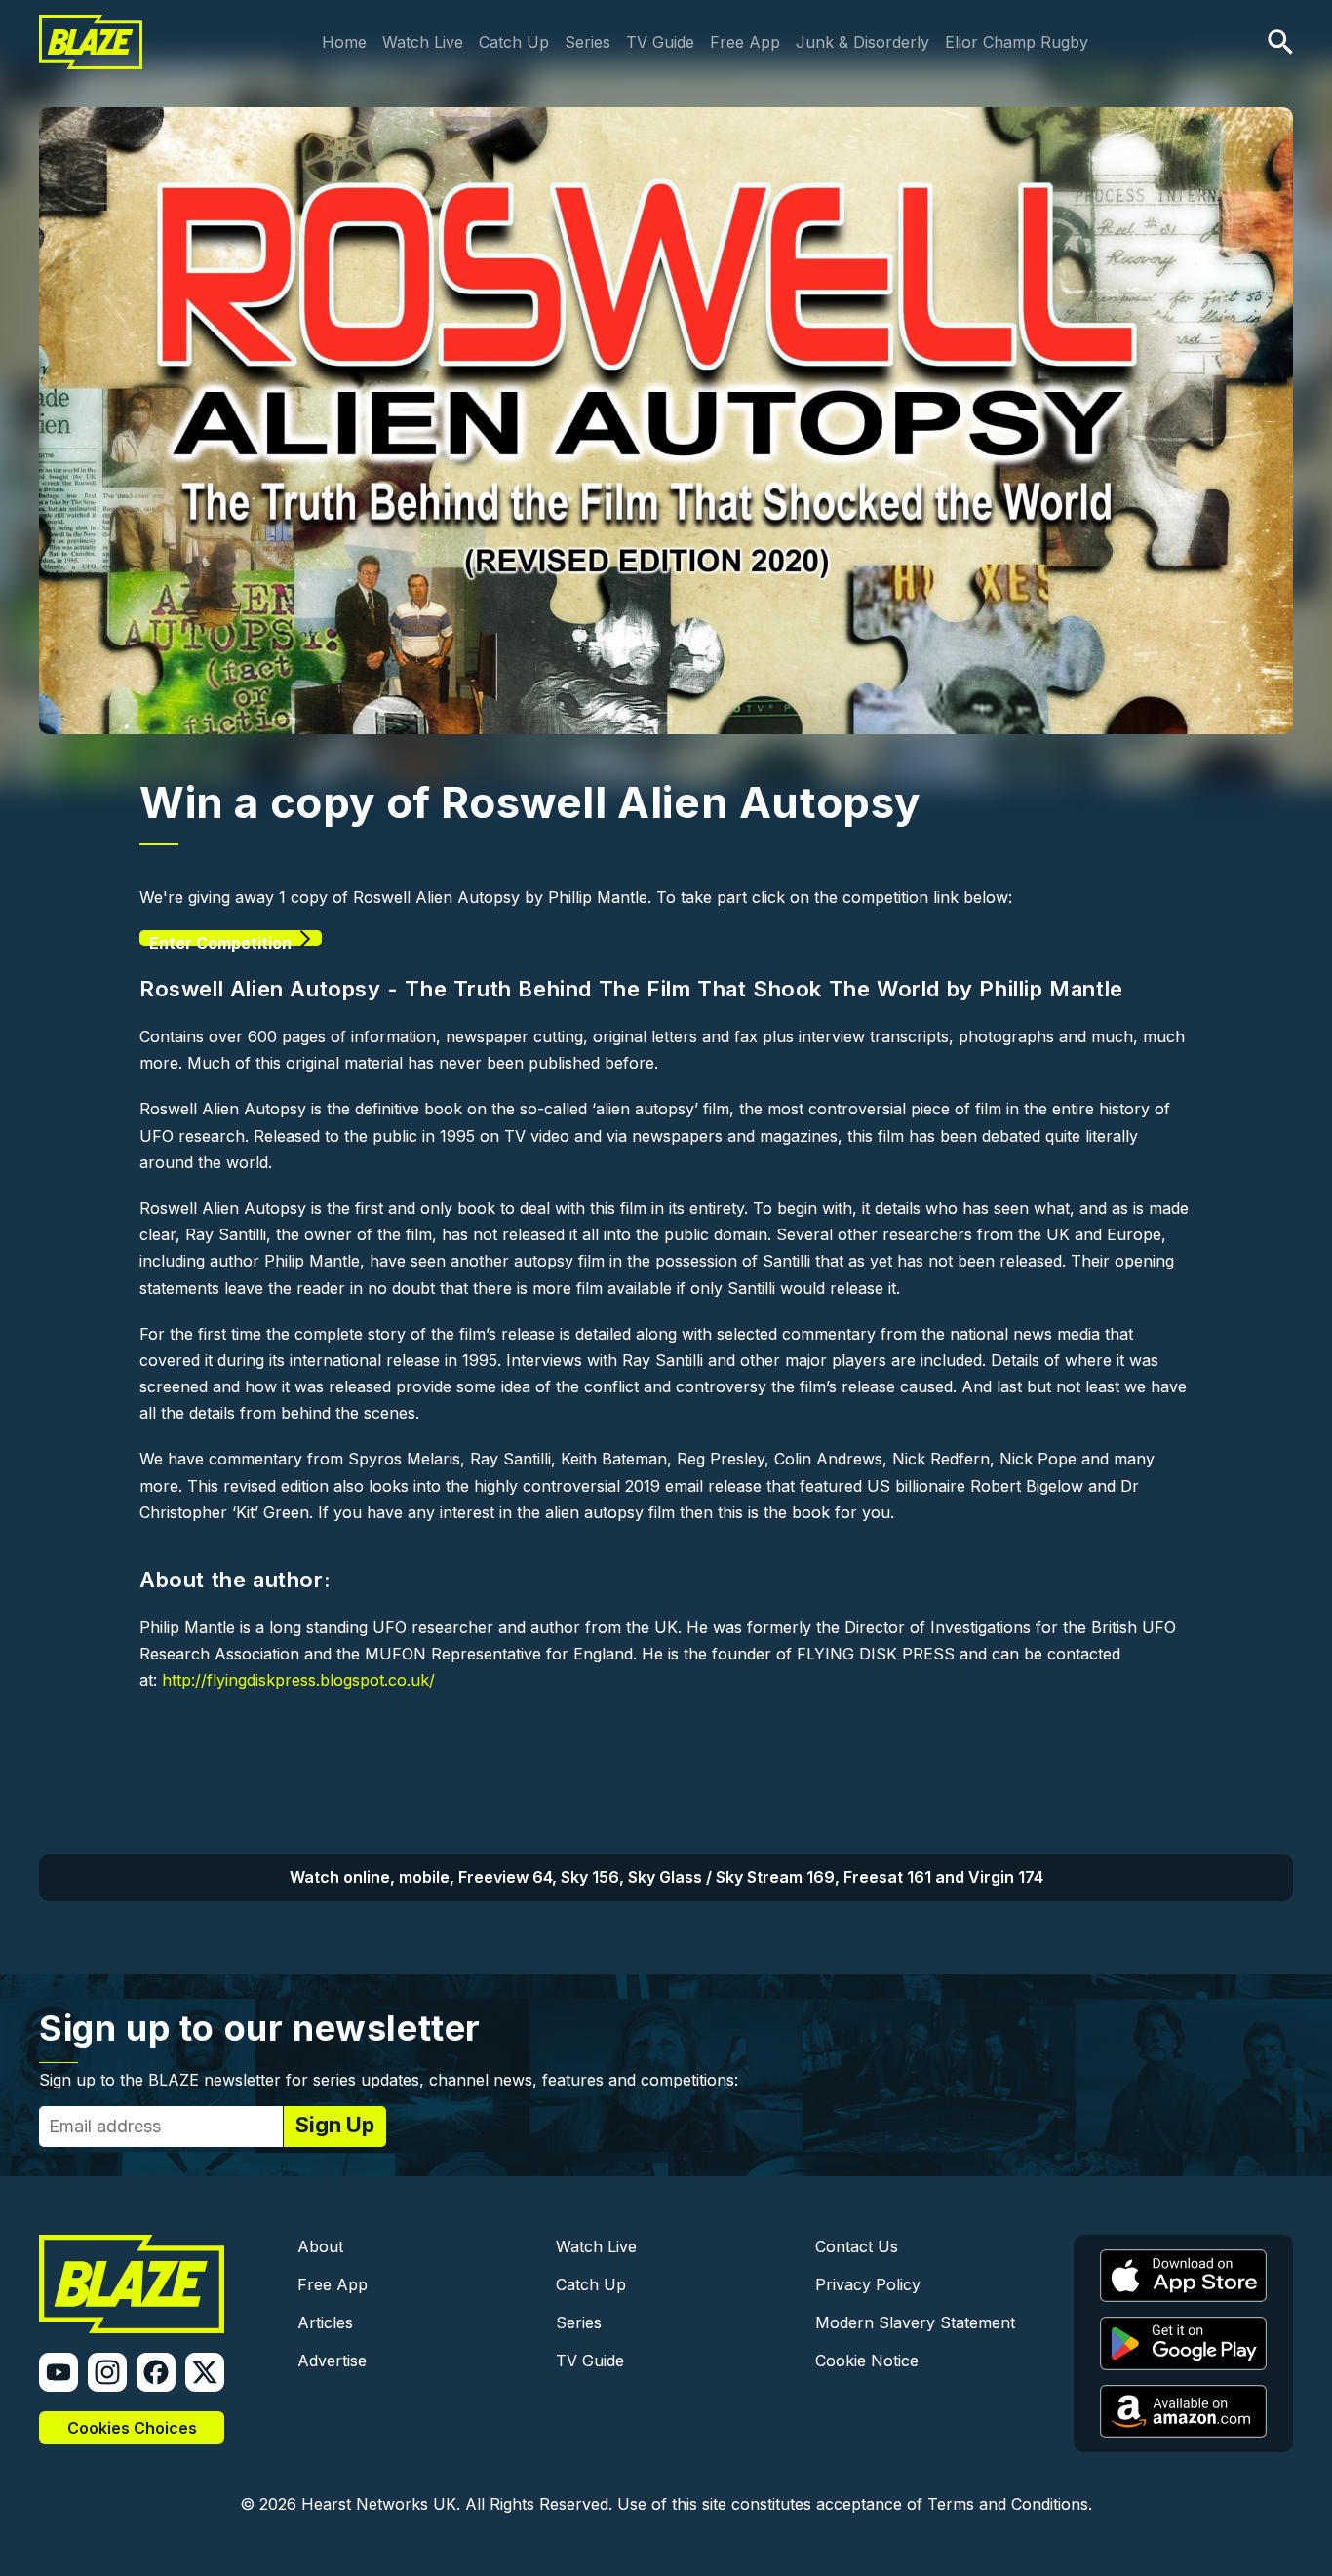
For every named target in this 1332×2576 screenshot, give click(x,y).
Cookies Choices (132, 2428)
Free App (745, 42)
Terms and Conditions (1008, 2504)
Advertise (332, 2361)
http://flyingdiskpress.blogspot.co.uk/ (298, 1680)
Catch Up (514, 42)
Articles (325, 2322)
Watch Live (423, 42)
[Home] (91, 27)
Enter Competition (220, 939)
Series (588, 42)
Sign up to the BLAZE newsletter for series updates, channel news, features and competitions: (389, 2080)
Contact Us (857, 2246)
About (320, 2246)
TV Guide (660, 42)
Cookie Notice (867, 2361)
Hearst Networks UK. (381, 2504)
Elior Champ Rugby (1017, 42)
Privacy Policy (868, 2284)
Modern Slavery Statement (915, 2322)
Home (344, 42)
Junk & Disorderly (862, 42)
